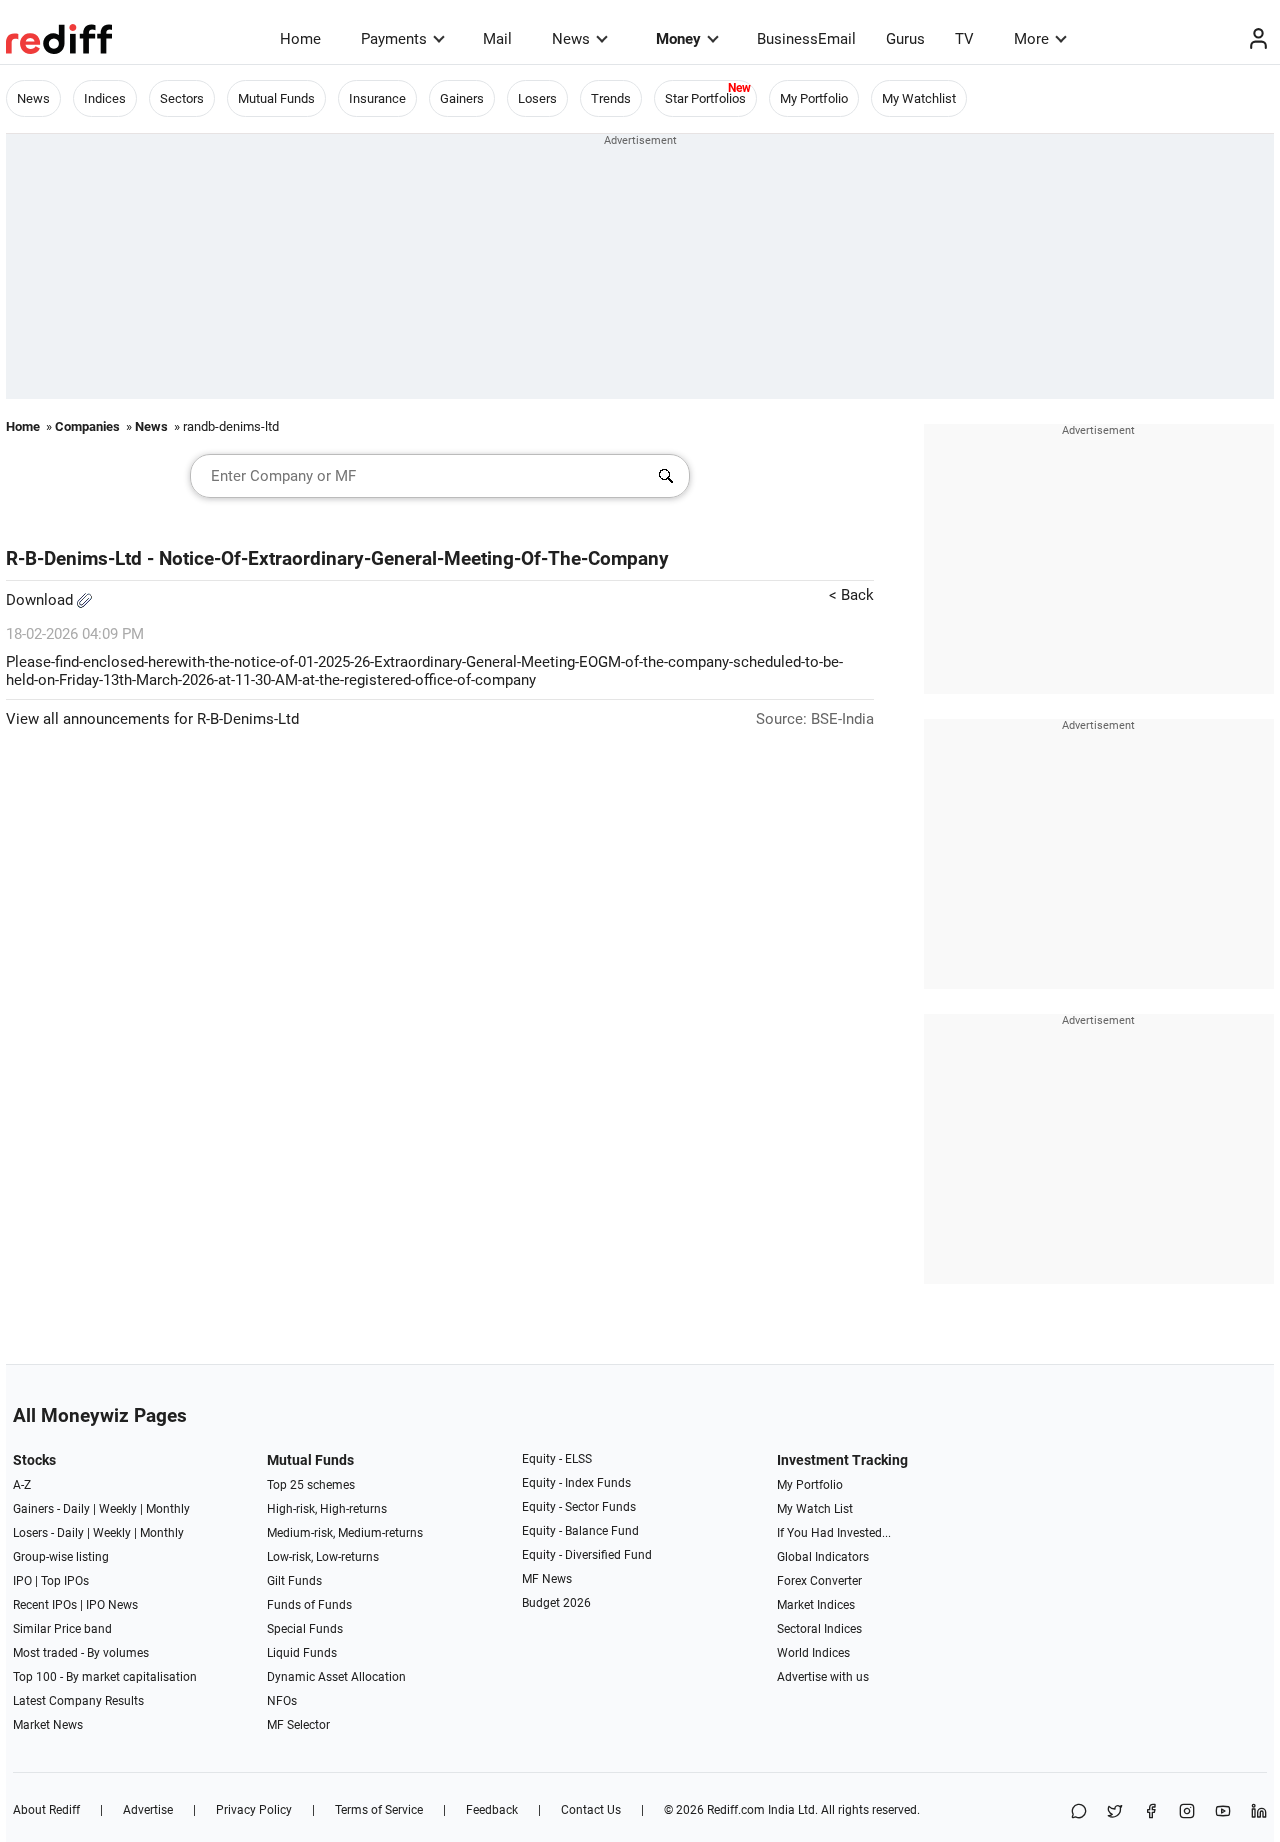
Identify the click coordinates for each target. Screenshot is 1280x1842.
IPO (22, 1581)
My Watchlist (919, 98)
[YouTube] (1223, 1812)
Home (300, 39)
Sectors (182, 98)
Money (678, 39)
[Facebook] (1151, 1812)
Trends (611, 98)
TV (964, 39)
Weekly (118, 1509)
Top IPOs (65, 1581)
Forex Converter (819, 1581)
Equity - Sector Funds (579, 1507)
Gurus (905, 39)
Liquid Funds (302, 1653)
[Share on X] (1115, 1812)
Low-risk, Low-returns (323, 1557)
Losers (537, 98)
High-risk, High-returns (327, 1509)
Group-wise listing (61, 1557)
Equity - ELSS (557, 1459)
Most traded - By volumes (81, 1653)
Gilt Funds (294, 1581)
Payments (394, 39)
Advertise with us (823, 1677)
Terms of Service (379, 1810)
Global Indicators (823, 1557)
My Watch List (815, 1509)
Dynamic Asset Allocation (336, 1677)
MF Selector (298, 1725)
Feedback (492, 1810)
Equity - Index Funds (576, 1483)
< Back (851, 595)
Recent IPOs (45, 1605)
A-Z (22, 1485)
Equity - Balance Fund (580, 1531)
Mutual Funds (276, 98)
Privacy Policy (254, 1810)
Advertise (148, 1810)
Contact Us (591, 1810)
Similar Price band (62, 1629)
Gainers (462, 98)
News (571, 39)
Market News (48, 1725)
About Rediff (46, 1810)
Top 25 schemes (311, 1485)
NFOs (282, 1701)
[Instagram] (1187, 1812)
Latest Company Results (78, 1701)
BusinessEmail (806, 39)
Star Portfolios (705, 98)
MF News (547, 1579)
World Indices (813, 1653)
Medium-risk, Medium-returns (345, 1533)
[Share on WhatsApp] (1079, 1812)
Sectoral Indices (819, 1629)
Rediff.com (736, 1810)
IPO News (112, 1605)
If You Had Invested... (834, 1533)
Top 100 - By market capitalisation (105, 1677)
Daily (76, 1509)
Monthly (168, 1509)
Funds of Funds (309, 1605)
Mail (497, 39)
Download (41, 600)
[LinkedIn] (1259, 1812)
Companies (87, 426)
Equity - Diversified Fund (587, 1555)
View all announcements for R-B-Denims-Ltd (152, 719)
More (1031, 39)
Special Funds (305, 1629)
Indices (105, 98)
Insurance (377, 98)
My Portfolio (814, 98)
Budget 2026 (556, 1603)
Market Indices (816, 1605)
